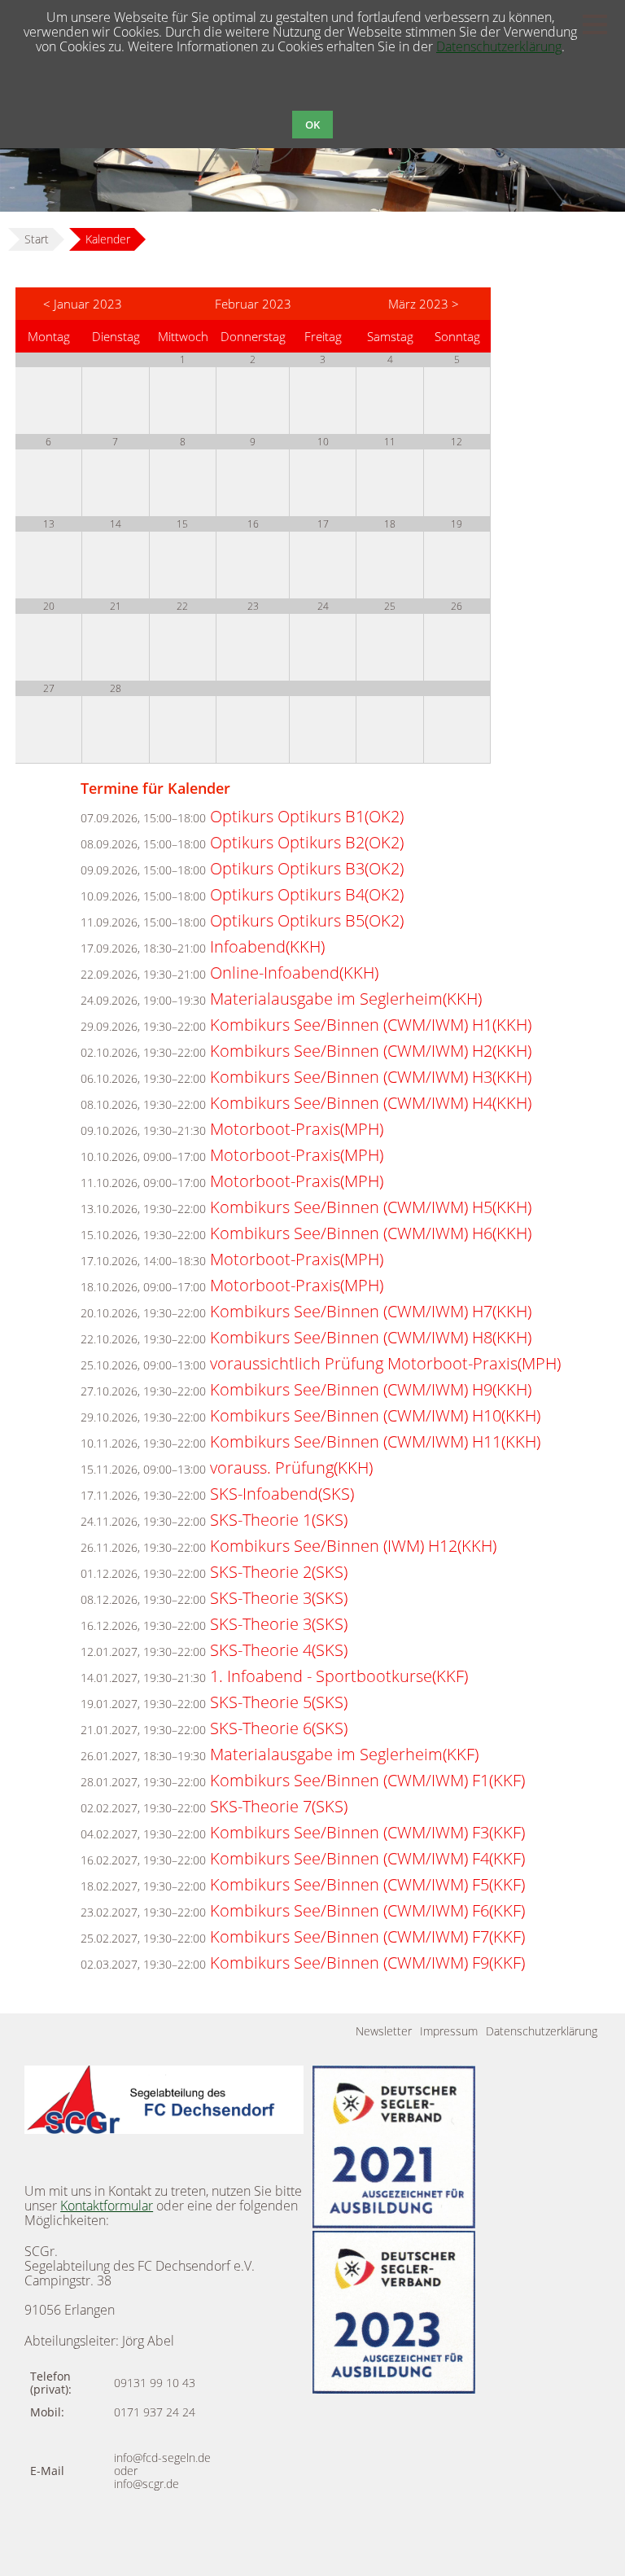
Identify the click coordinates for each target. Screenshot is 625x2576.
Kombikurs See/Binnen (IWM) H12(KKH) (353, 1546)
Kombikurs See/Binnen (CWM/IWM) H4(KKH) (371, 1103)
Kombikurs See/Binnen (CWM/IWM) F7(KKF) (367, 1936)
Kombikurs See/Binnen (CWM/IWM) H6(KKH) (371, 1233)
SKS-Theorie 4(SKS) (279, 1650)
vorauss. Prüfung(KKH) (291, 1468)
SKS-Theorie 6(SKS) (279, 1728)
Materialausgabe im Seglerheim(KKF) (344, 1754)
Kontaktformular (107, 2206)
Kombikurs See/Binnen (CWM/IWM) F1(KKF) (367, 1780)
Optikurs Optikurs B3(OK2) (307, 868)
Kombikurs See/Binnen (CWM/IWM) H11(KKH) (375, 1441)
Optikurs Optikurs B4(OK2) (307, 894)
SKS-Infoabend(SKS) (282, 1494)
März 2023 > (424, 304)
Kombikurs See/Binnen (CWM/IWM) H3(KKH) (371, 1077)
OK (312, 125)
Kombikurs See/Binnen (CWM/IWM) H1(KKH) (371, 1025)
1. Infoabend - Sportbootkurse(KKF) (339, 1676)
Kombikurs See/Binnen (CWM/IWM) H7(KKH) (371, 1311)
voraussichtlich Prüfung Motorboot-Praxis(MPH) (385, 1363)
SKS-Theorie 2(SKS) (279, 1572)
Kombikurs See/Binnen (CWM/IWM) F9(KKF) (367, 1963)
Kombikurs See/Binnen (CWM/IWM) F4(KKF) (367, 1858)
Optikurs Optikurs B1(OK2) (307, 816)
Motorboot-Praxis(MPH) (297, 1129)
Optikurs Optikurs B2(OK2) (307, 842)
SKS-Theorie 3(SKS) (279, 1598)
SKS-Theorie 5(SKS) (279, 1702)
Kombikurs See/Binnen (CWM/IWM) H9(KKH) (371, 1389)
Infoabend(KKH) (267, 946)
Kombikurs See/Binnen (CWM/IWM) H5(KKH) (371, 1207)
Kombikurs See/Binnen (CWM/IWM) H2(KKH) (371, 1051)
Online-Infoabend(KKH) (294, 973)
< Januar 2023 (83, 304)
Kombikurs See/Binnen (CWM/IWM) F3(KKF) (367, 1832)
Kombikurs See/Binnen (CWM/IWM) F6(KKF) (367, 1910)
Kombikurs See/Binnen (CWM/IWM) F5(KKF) (367, 1884)
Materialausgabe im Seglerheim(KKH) (346, 999)
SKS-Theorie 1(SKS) (279, 1520)
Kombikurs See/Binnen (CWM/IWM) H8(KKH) (371, 1337)
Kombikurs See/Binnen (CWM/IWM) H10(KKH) (375, 1415)
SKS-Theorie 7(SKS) (279, 1806)
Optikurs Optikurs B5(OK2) (307, 920)
